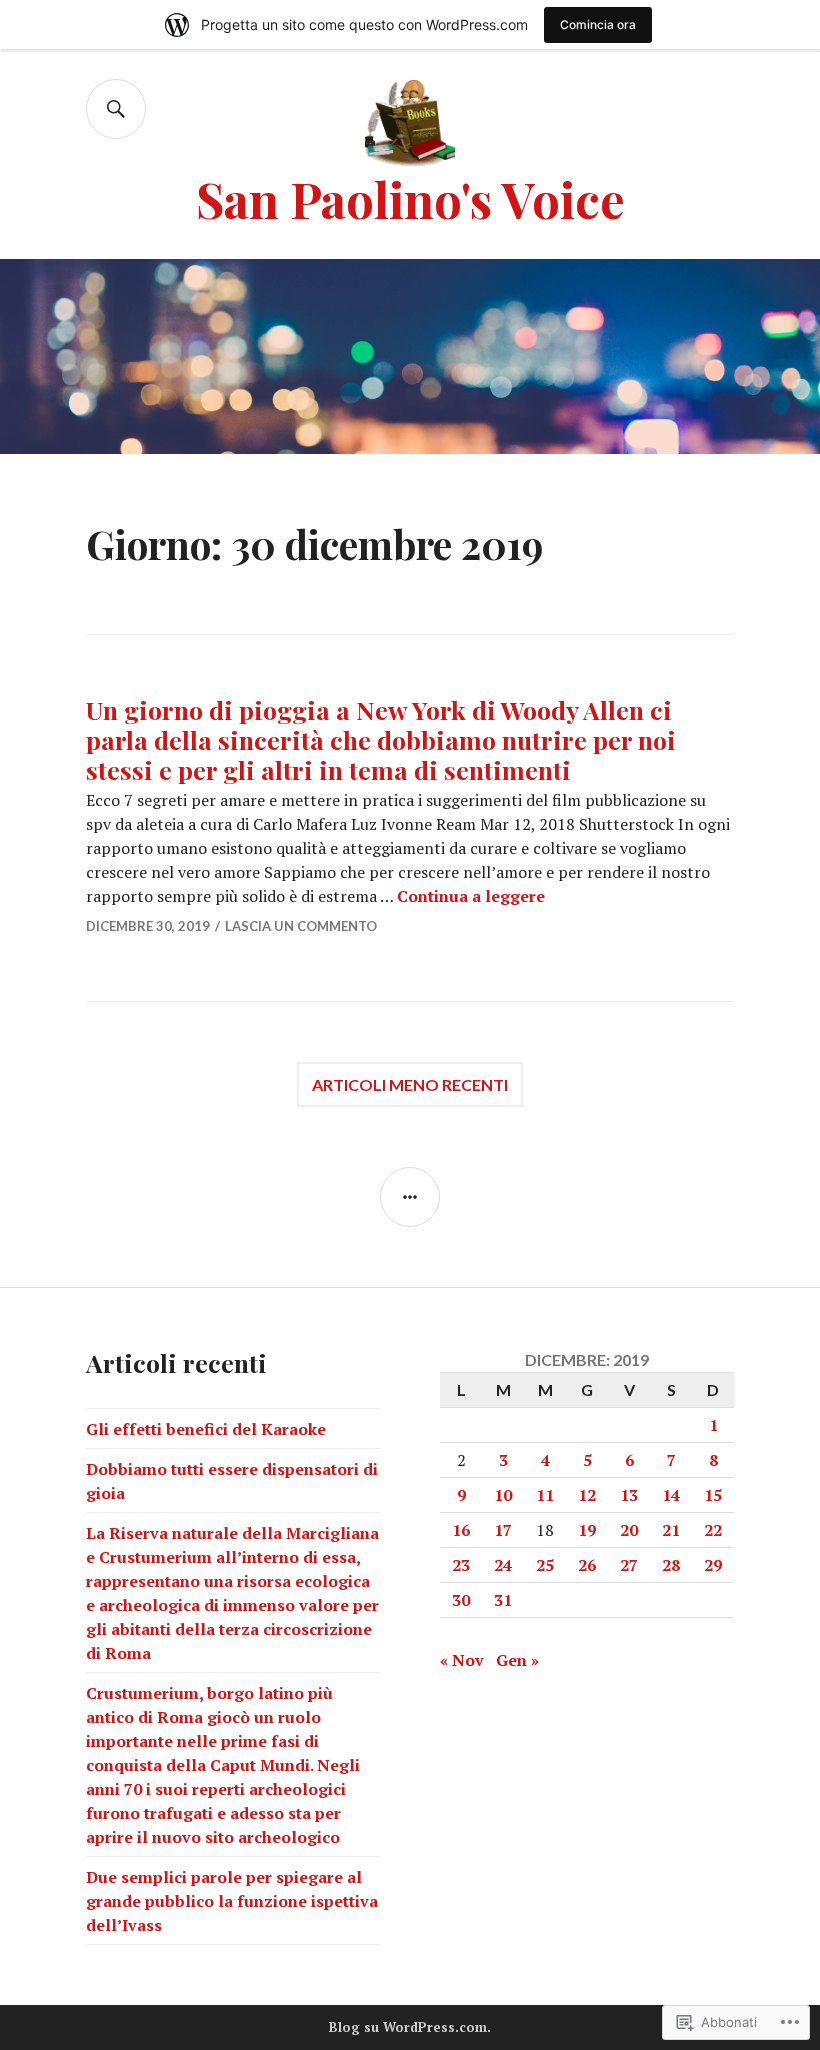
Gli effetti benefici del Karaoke (206, 1429)
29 (713, 1565)
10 (503, 1495)
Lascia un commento (301, 926)
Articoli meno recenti (410, 1084)
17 (503, 1530)
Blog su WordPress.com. (410, 2027)
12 (587, 1495)
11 (545, 1495)
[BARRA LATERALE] (410, 1197)
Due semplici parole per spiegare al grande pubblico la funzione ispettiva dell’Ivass (232, 1901)
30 (461, 1600)
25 (545, 1565)
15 (713, 1495)
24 (503, 1565)
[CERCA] (116, 109)
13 (629, 1495)
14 (671, 1495)
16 (461, 1530)
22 (713, 1530)
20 (629, 1530)
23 (461, 1565)
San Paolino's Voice (410, 198)
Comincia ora (598, 24)
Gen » (517, 1660)
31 (503, 1600)
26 (587, 1565)
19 (587, 1530)
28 (671, 1565)
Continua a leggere (471, 896)
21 (671, 1530)
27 (629, 1565)
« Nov (462, 1660)
